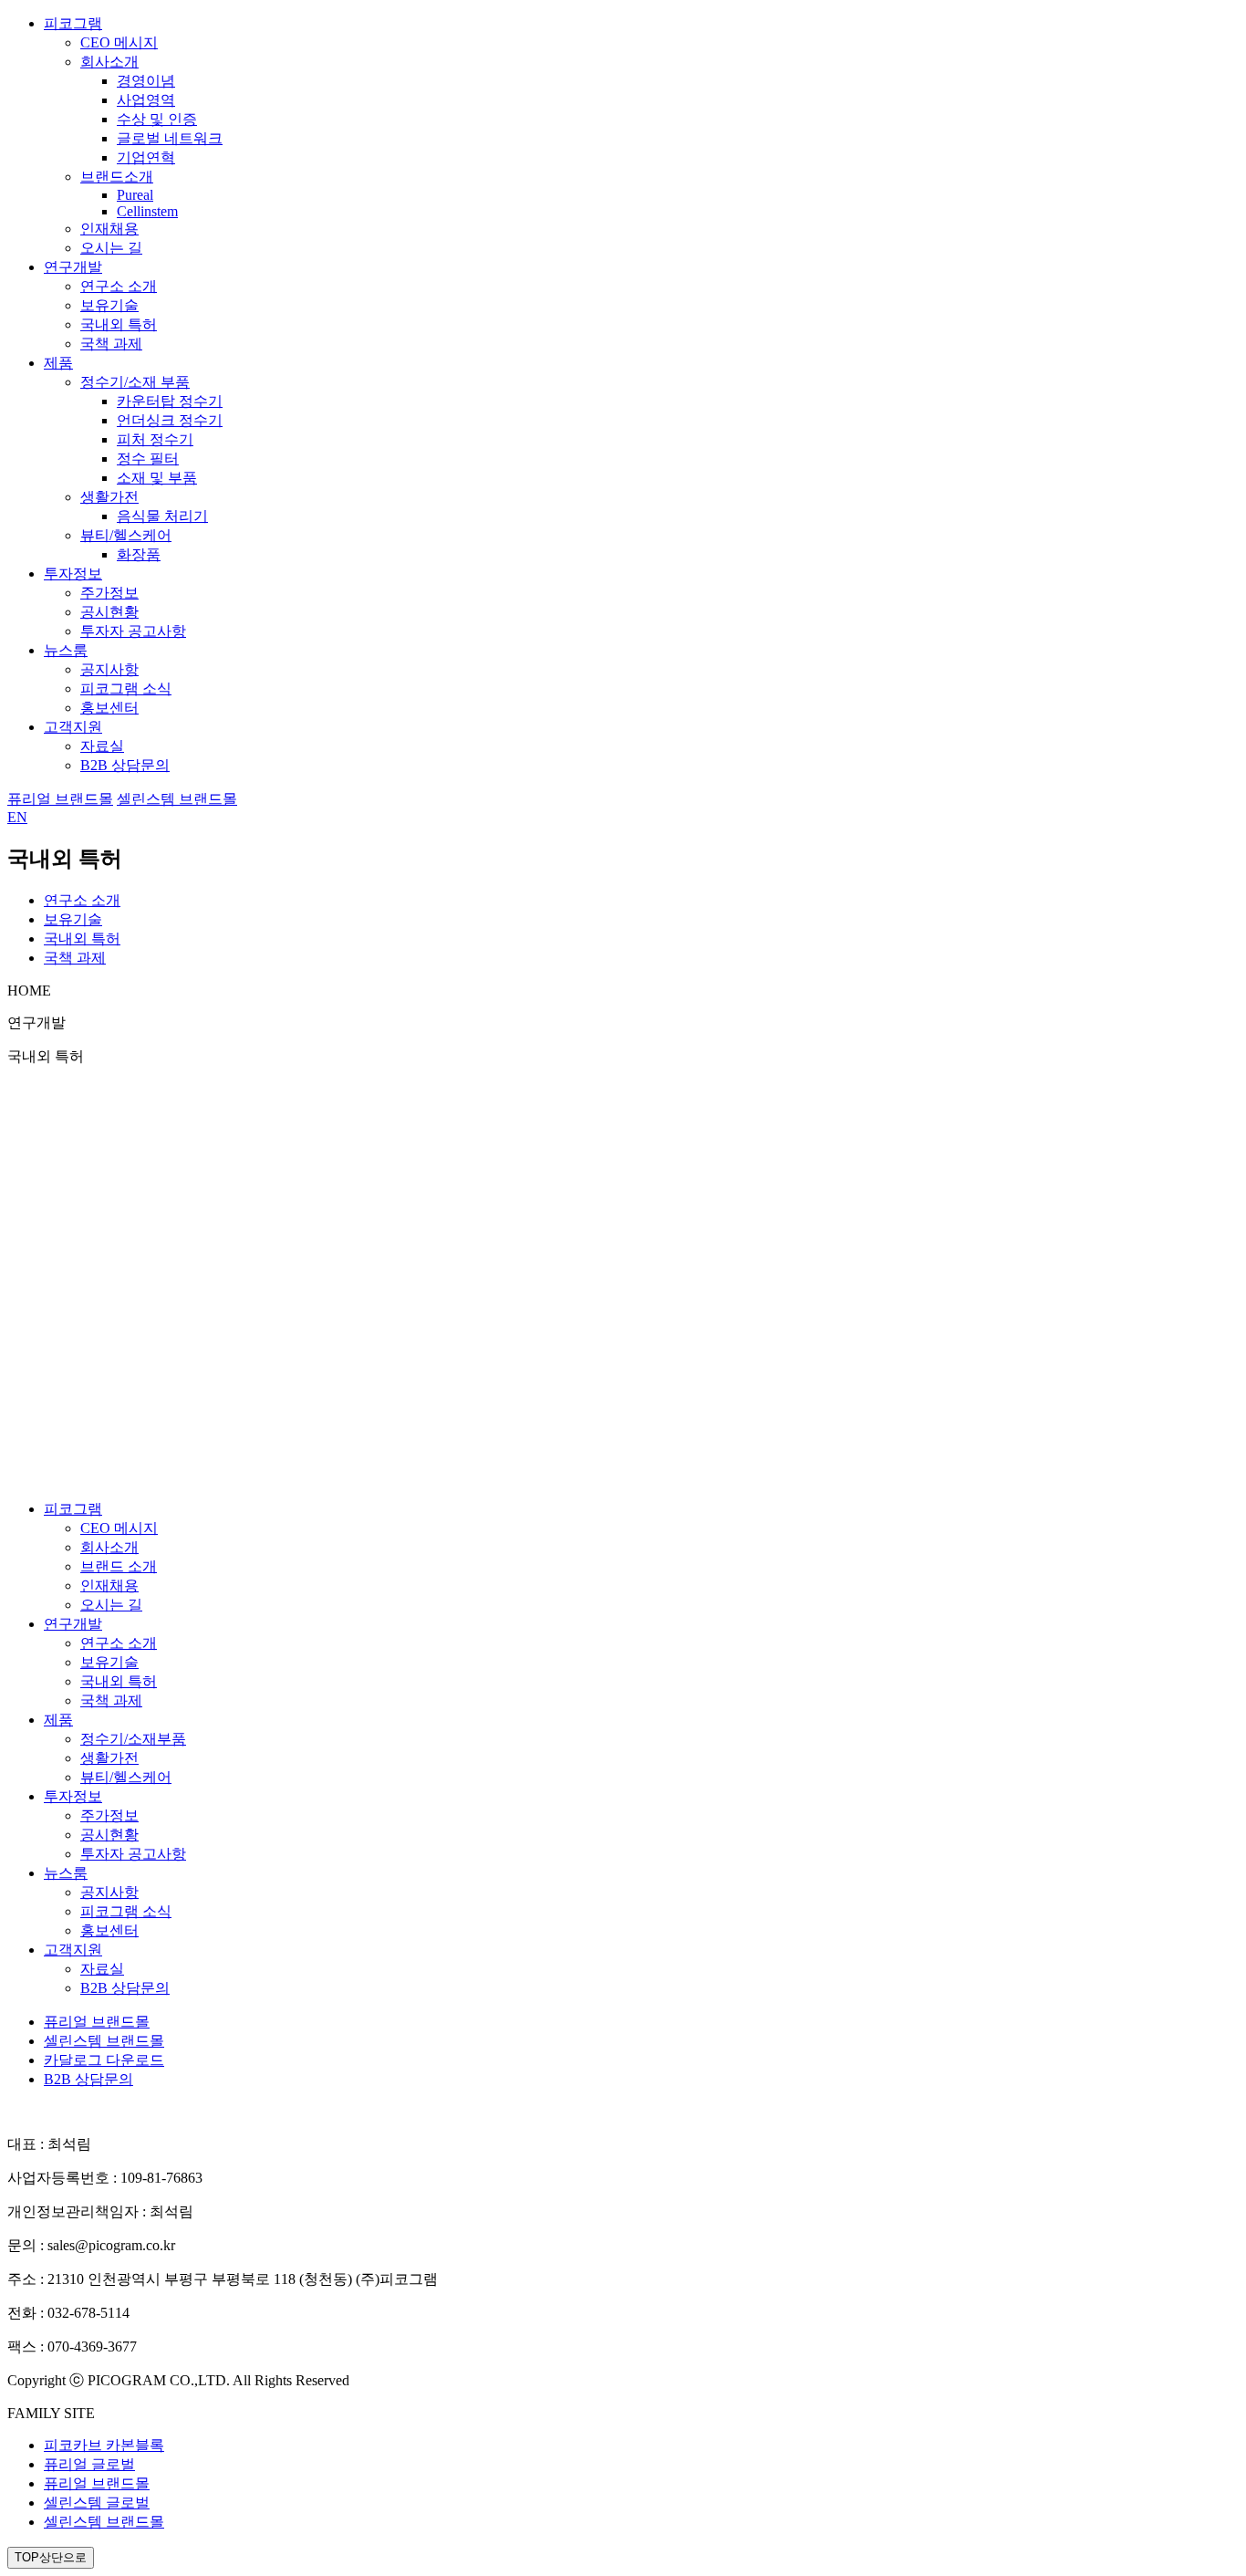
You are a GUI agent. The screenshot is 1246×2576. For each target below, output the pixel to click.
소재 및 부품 (157, 478)
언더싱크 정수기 (170, 420)
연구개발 (73, 267)
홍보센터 (109, 708)
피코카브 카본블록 (104, 2445)
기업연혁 (146, 157)
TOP (51, 2557)
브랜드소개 (117, 177)
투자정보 (73, 574)
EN (17, 817)
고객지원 (73, 727)
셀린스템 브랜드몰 (177, 799)
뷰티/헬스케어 (126, 535)
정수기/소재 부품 (135, 382)
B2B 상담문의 (125, 765)
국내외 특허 (119, 324)
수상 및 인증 (157, 119)
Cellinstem (147, 211)
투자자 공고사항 (133, 631)
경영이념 (146, 81)
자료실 (102, 746)
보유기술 (109, 305)
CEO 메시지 (119, 42)
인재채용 (109, 229)
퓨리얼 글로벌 (89, 2464)
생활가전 (109, 497)
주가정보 (109, 593)
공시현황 (109, 612)
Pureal (135, 195)
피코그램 (73, 23)
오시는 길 (111, 248)
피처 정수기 (155, 439)
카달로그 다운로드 (104, 2060)
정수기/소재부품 (133, 1739)
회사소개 (109, 62)
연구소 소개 (119, 286)
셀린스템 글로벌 (97, 2503)
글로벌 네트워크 (170, 138)
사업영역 (146, 100)
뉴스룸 (66, 650)
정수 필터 (148, 459)
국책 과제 (111, 344)
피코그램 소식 (126, 688)
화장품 (139, 554)
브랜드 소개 (119, 1566)
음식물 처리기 (162, 516)
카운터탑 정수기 (170, 401)
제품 (58, 363)
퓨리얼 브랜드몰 (60, 799)
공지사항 (109, 669)
